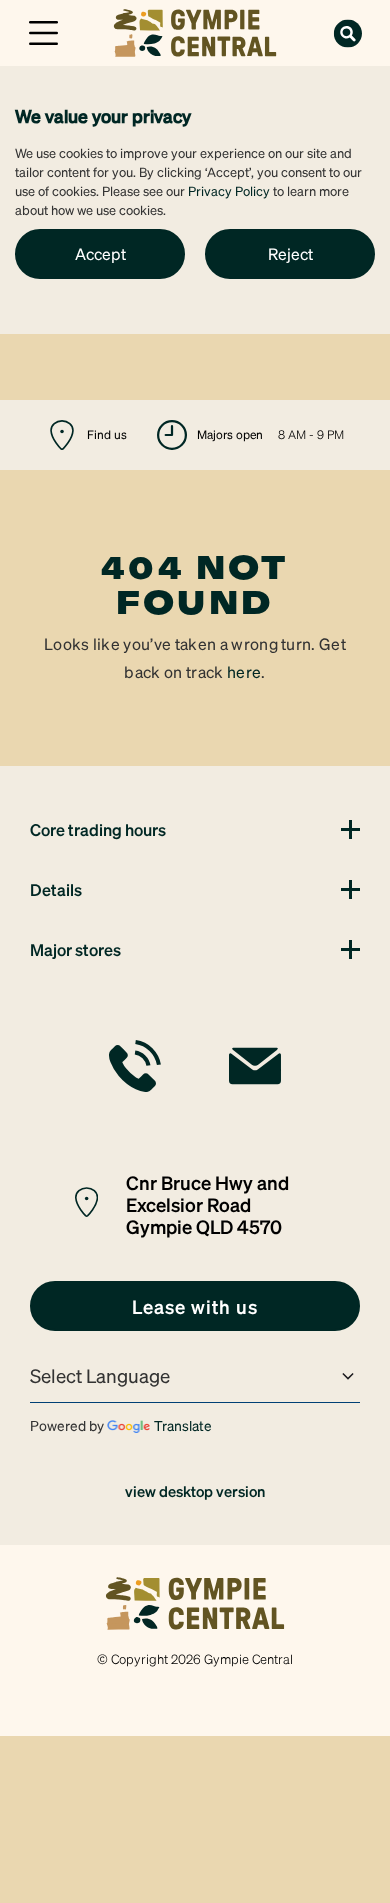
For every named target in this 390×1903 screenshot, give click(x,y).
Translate (183, 1425)
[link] (195, 30)
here (244, 671)
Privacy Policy (229, 190)
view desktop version (195, 1491)
